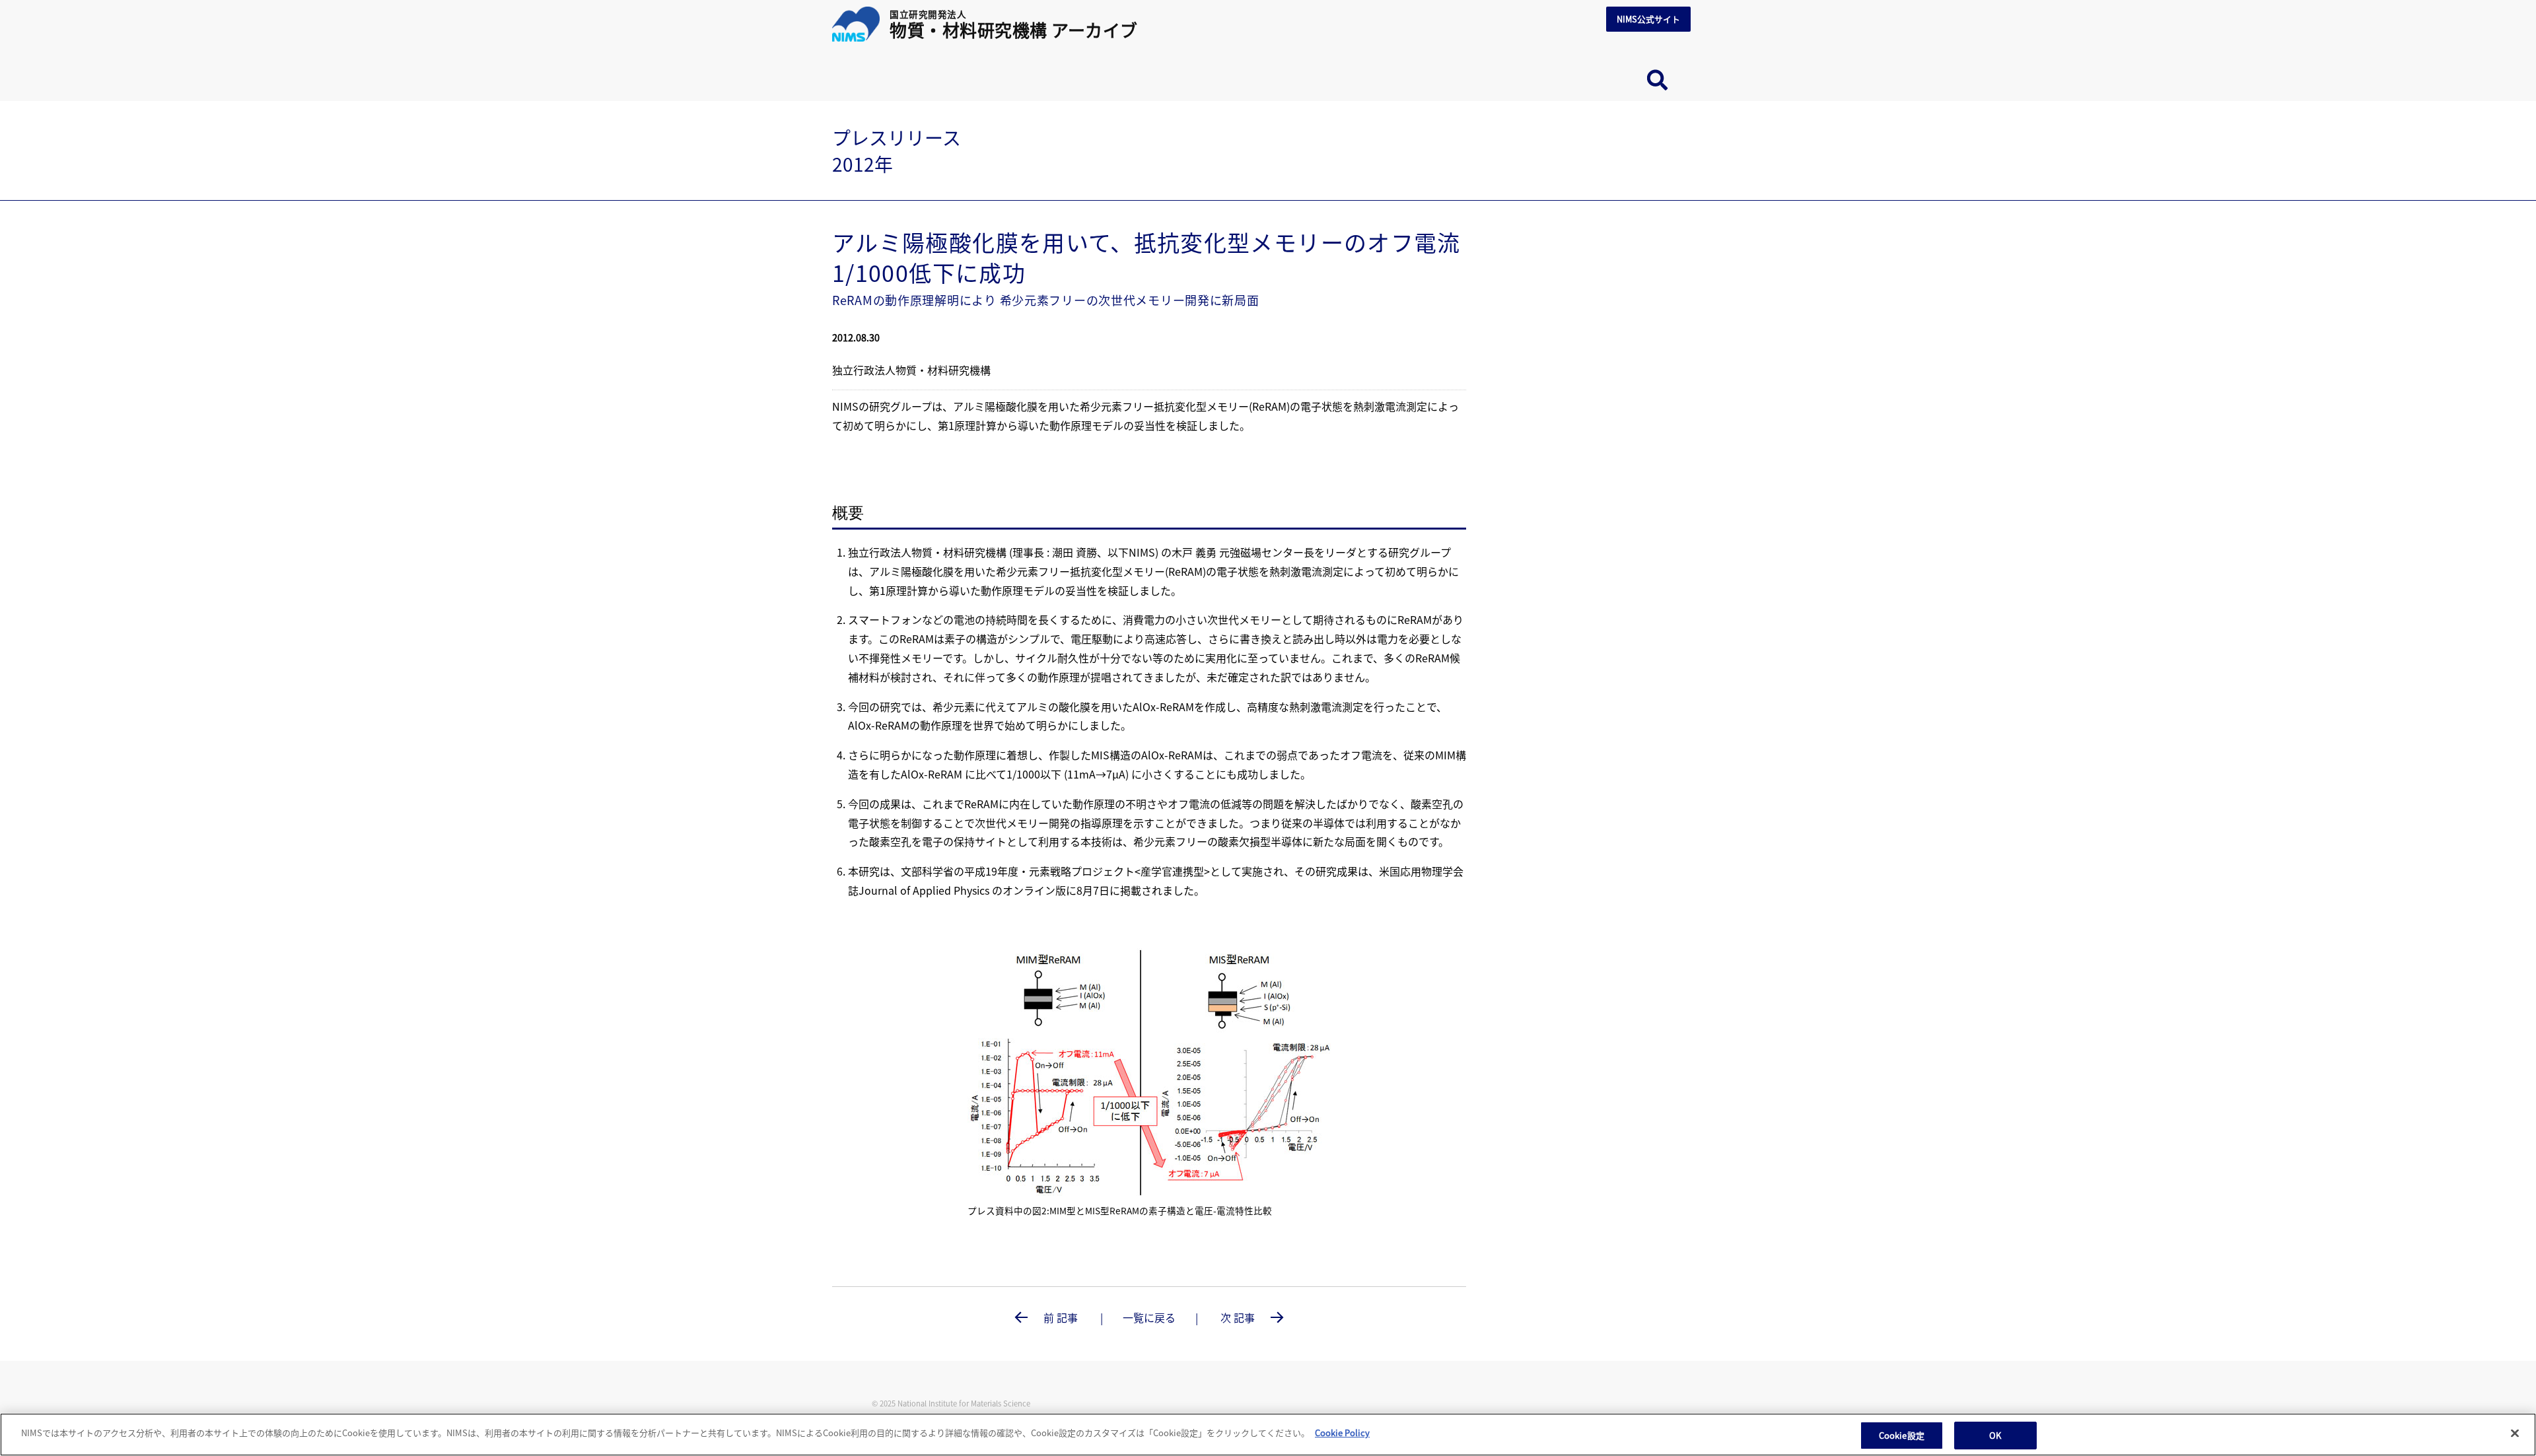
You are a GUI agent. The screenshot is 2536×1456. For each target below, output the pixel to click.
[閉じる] (2515, 1433)
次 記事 (1239, 1317)
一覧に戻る (1149, 1317)
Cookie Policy (1342, 1433)
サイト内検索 (1657, 81)
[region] (1268, 1435)
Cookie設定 (1902, 1435)
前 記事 (1061, 1317)
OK (1995, 1435)
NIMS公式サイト (1648, 19)
